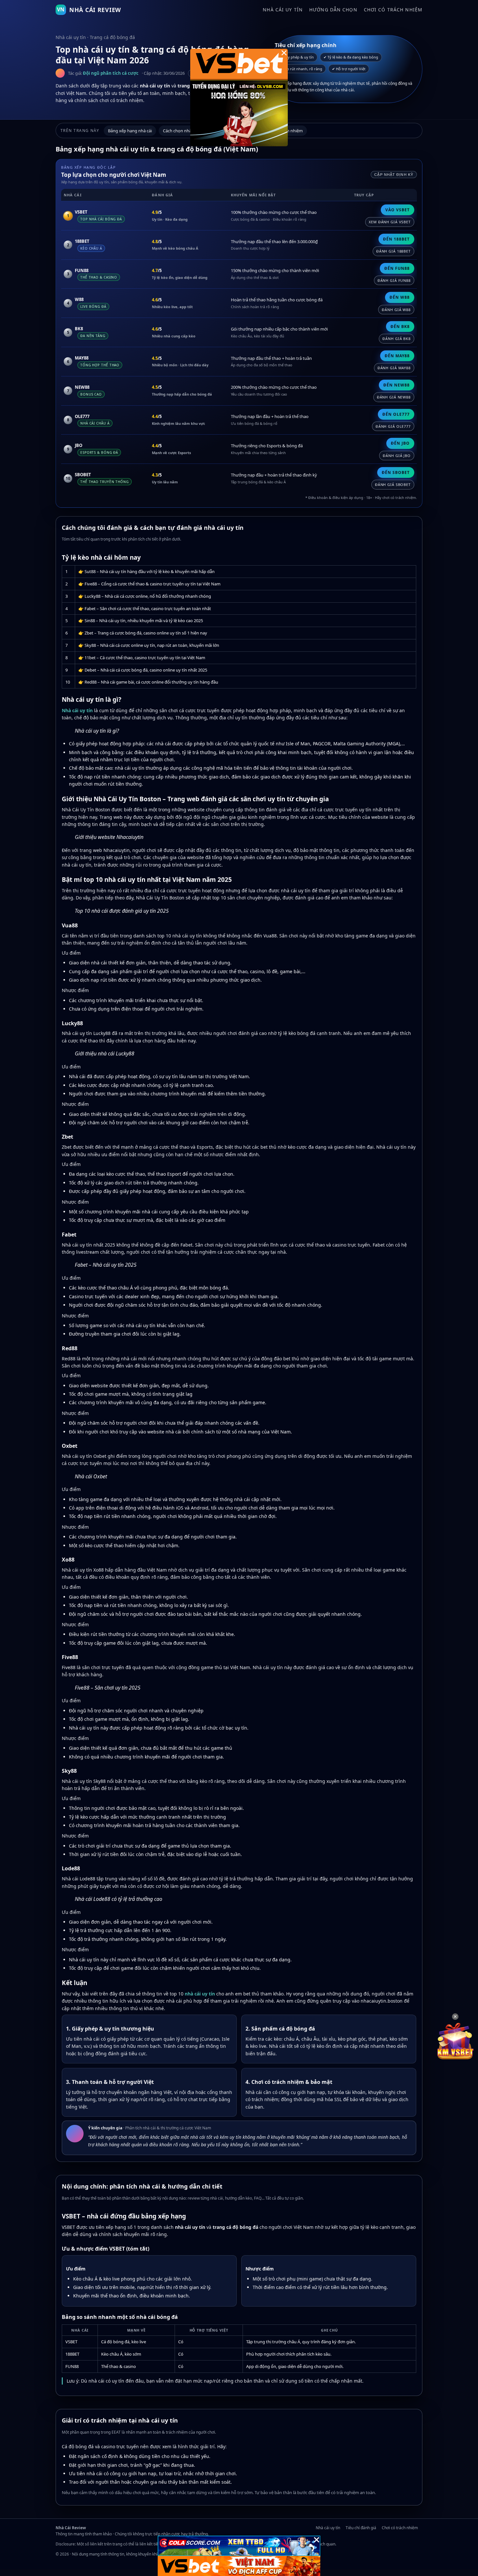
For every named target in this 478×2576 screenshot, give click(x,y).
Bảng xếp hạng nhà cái (130, 131)
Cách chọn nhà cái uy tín (186, 131)
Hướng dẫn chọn (333, 10)
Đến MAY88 (397, 356)
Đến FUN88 (397, 268)
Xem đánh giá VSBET (390, 222)
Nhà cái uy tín (283, 10)
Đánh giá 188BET (393, 251)
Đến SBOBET (396, 472)
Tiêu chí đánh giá (361, 2528)
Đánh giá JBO (397, 456)
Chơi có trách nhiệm (393, 10)
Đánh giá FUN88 (394, 280)
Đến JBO (400, 443)
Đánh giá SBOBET (393, 484)
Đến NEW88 (397, 385)
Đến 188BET (396, 239)
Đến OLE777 (396, 414)
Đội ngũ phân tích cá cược (111, 73)
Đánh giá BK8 (397, 339)
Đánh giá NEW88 (394, 397)
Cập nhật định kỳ (394, 175)
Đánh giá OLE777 (393, 426)
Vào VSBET (398, 210)
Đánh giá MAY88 (394, 368)
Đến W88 (400, 297)
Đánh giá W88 (396, 310)
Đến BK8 (400, 327)
